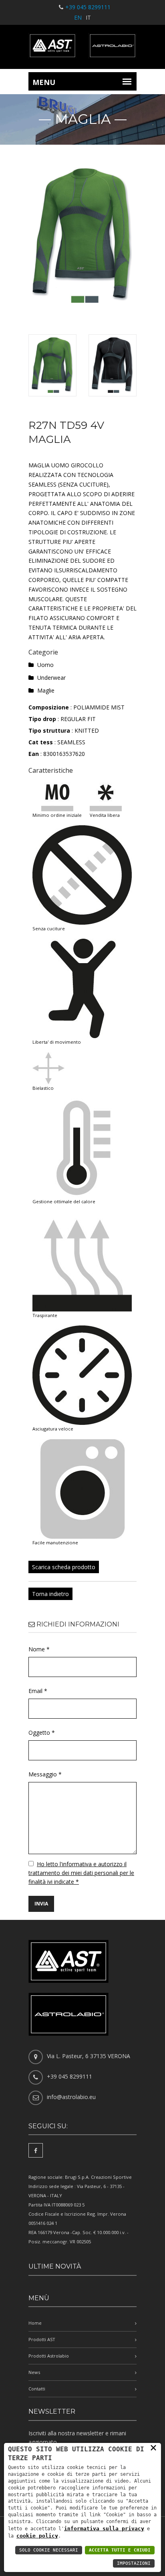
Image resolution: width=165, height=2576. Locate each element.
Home (35, 2323)
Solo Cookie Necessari (49, 2550)
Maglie (46, 690)
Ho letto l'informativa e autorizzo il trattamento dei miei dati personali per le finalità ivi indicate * (81, 1873)
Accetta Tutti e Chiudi (120, 2550)
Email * (38, 1691)
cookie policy (37, 2536)
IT (88, 17)
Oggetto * (42, 1732)
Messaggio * (45, 1774)
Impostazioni (134, 2563)
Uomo (45, 665)
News (34, 2372)
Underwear (51, 678)
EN (78, 17)
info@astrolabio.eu (71, 2097)
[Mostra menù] (127, 81)
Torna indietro (50, 1594)
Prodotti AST (42, 2339)
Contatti (37, 2389)
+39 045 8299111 (88, 7)
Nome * (39, 1649)
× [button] (153, 2447)
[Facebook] (36, 2150)
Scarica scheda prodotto (64, 1567)
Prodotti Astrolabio (49, 2356)
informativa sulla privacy (104, 2529)
